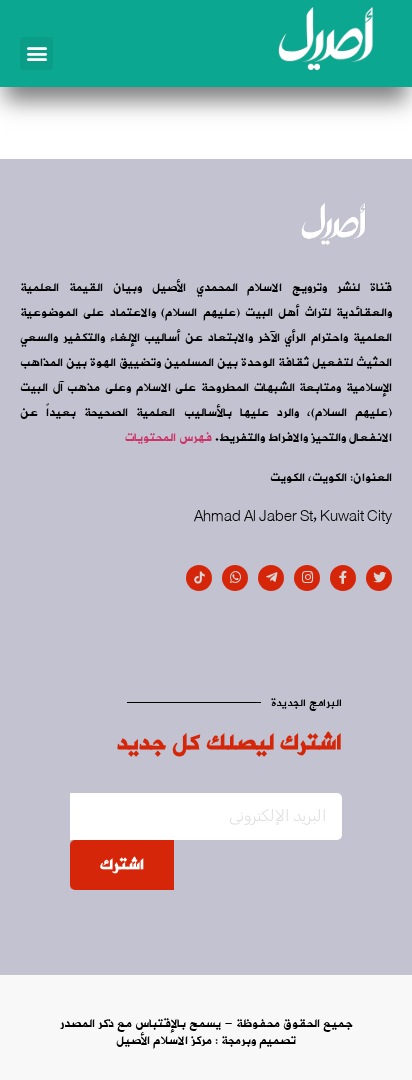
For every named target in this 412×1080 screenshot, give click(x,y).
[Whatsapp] (235, 578)
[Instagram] (307, 578)
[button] (36, 53)
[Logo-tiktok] (199, 578)
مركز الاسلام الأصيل (164, 1041)
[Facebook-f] (343, 578)
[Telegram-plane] (271, 578)
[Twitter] (379, 578)
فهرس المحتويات (168, 438)
